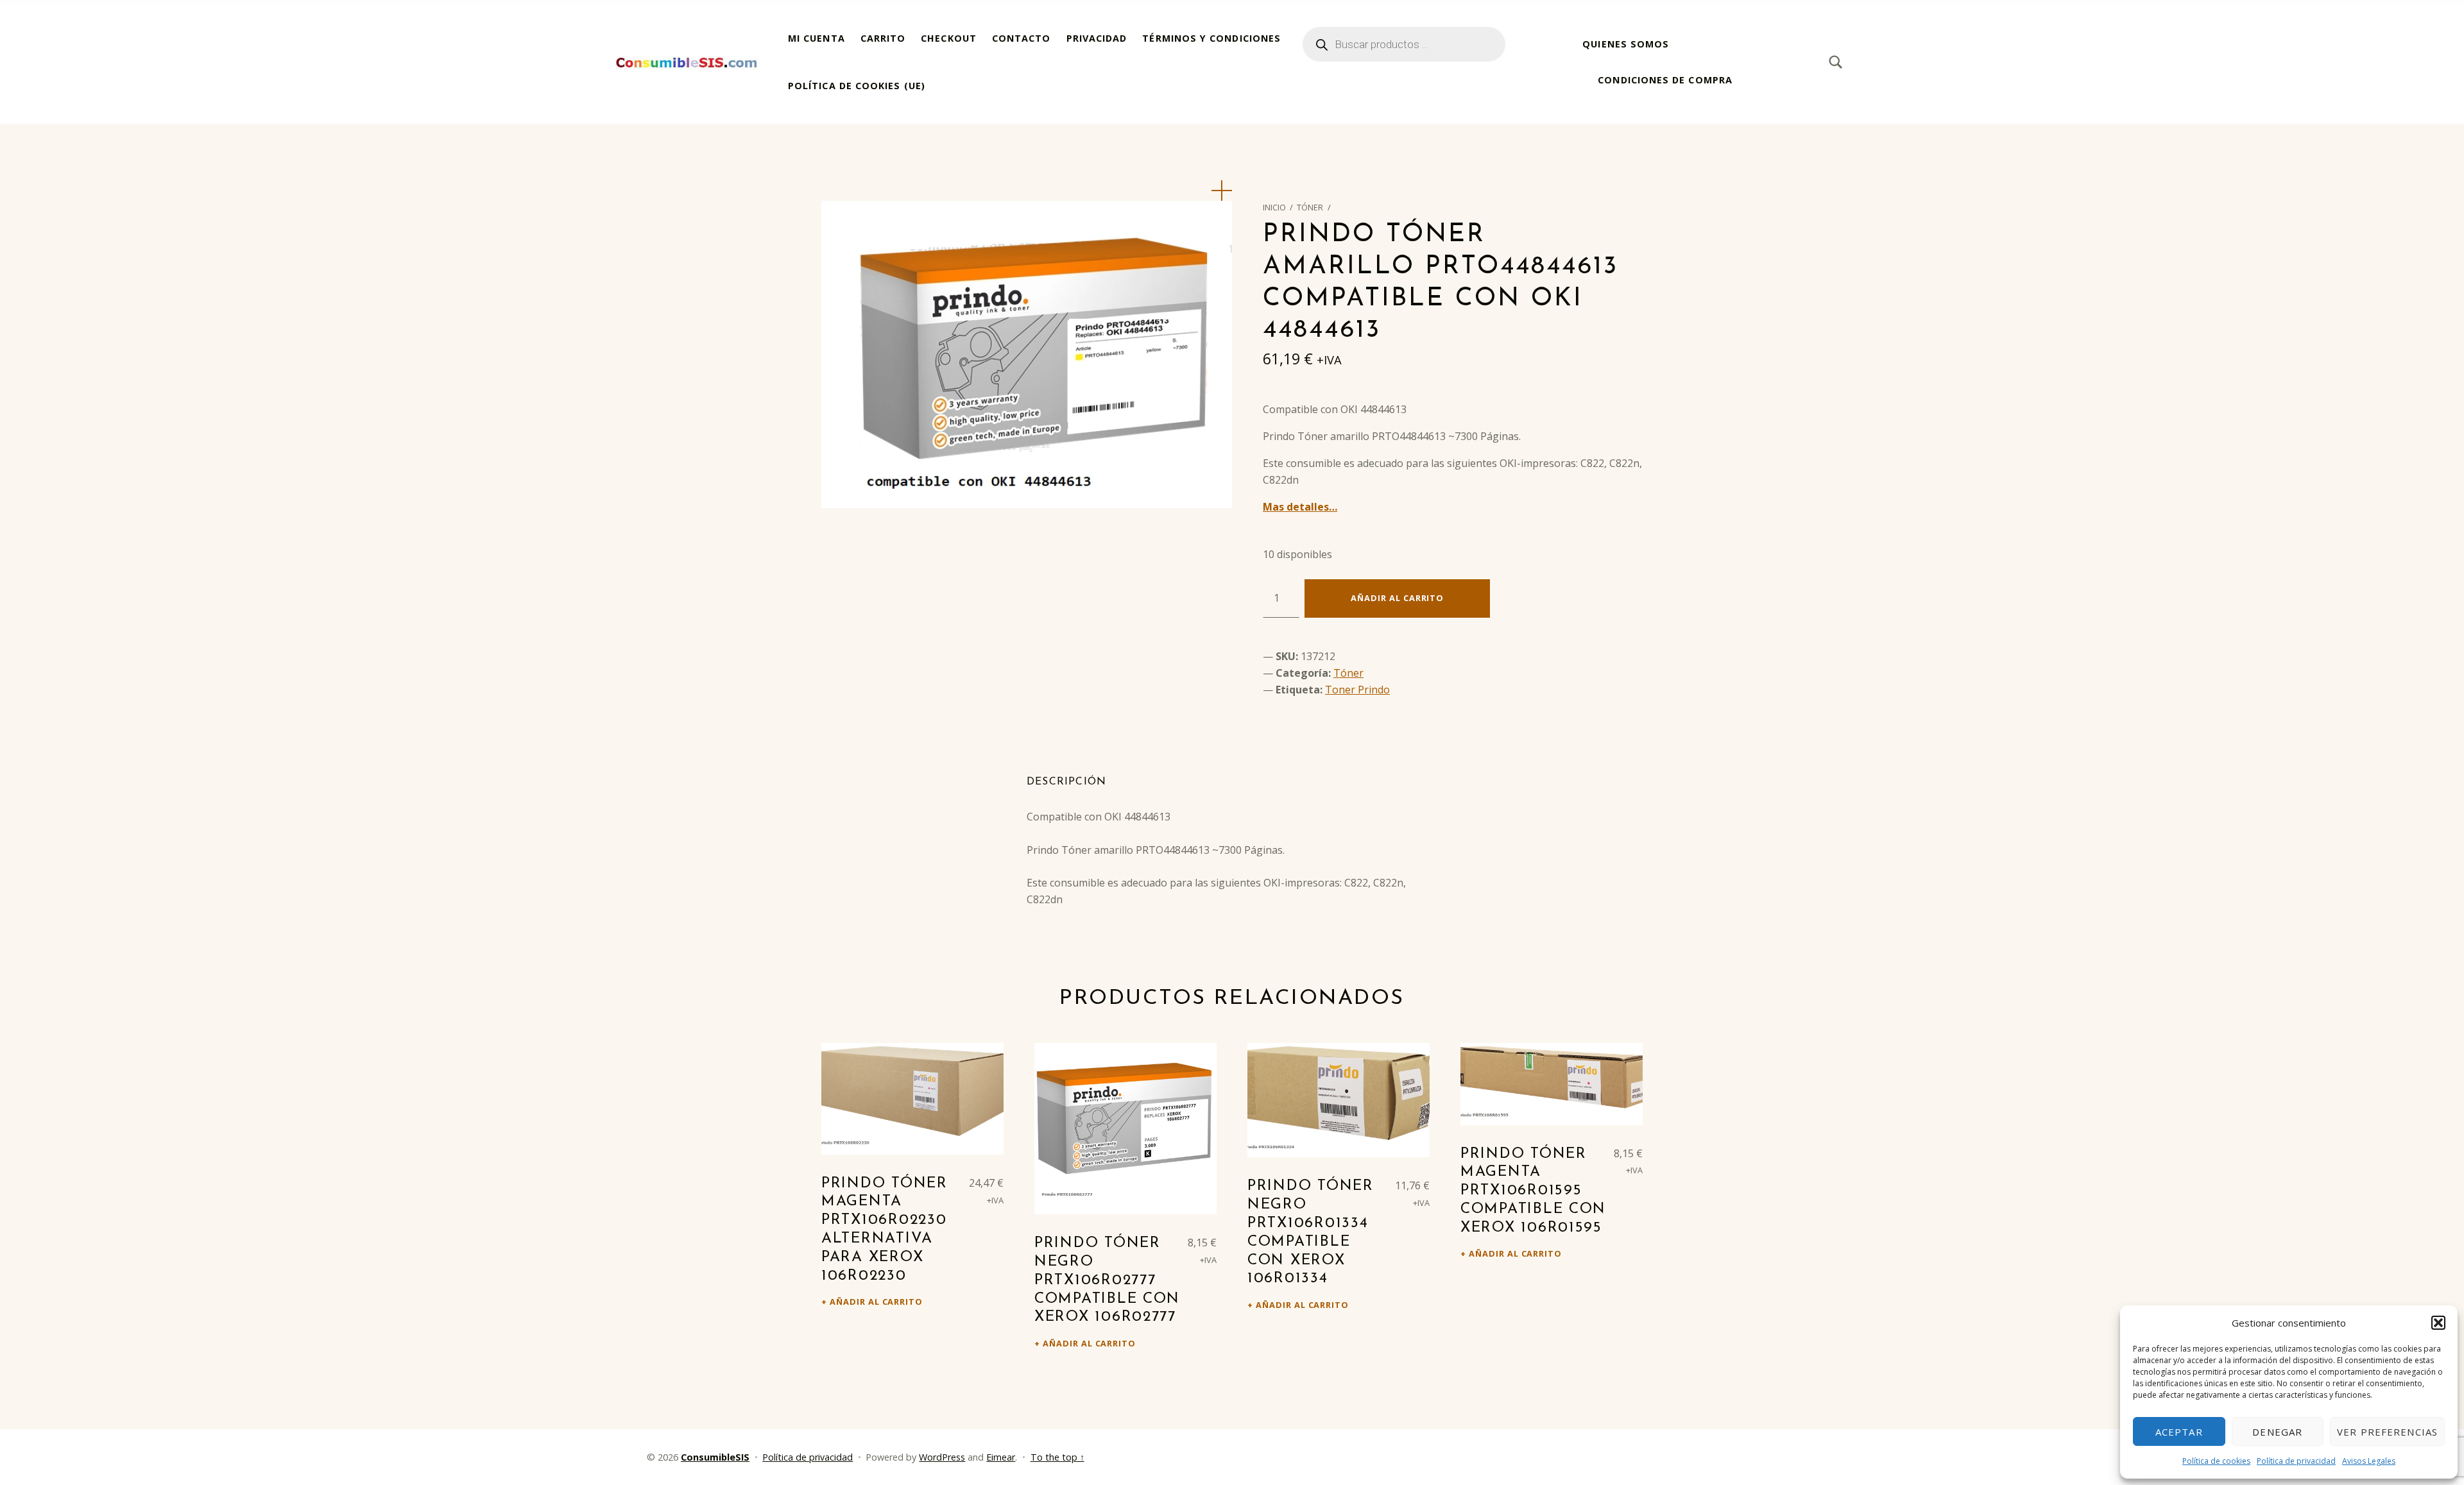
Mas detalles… (1300, 507)
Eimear (1001, 1457)
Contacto (1022, 38)
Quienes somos (1626, 44)
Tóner (1310, 207)
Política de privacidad (2296, 1461)
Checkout (949, 38)
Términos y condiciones (1211, 38)
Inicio (1274, 207)
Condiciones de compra (1665, 80)
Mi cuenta (817, 38)
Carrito (883, 38)
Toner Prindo (1357, 690)
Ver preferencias (2387, 1432)
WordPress (942, 1457)
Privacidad (1097, 38)
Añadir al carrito (1397, 598)
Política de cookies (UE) (857, 86)
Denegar (2277, 1432)
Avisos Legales (2369, 1461)
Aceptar (2179, 1432)
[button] (2438, 1323)
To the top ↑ (1057, 1457)
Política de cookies (2216, 1461)
